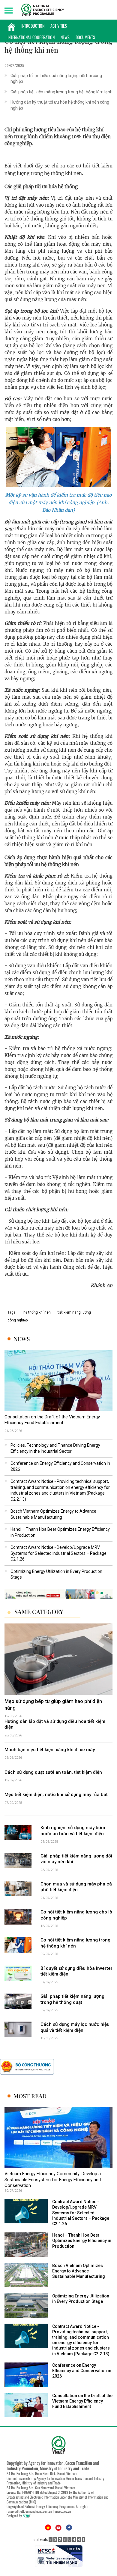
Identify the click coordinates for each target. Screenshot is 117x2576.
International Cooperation (31, 37)
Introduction (33, 26)
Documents (85, 37)
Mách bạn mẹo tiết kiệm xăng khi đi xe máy (50, 1750)
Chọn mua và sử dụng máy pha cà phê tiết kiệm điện (76, 1887)
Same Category (39, 1612)
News (65, 37)
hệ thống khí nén (37, 1312)
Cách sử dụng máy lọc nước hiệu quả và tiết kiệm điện (75, 2027)
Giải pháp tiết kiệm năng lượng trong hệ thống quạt (72, 1999)
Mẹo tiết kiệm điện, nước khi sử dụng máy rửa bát (56, 1795)
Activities (59, 26)
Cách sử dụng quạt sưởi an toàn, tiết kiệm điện (53, 1772)
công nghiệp (18, 1320)
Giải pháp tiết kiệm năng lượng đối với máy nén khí (76, 1859)
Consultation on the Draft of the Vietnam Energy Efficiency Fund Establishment (52, 1420)
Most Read (30, 2096)
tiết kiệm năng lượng (74, 1312)
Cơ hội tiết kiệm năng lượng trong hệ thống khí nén (75, 1943)
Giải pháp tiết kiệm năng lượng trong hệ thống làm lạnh (61, 92)
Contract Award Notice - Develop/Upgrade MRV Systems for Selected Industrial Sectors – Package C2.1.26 (58, 1553)
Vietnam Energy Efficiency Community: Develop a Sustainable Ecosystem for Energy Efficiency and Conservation (53, 2180)
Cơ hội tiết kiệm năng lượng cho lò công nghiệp (76, 1915)
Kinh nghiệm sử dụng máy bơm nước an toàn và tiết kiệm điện (73, 1831)
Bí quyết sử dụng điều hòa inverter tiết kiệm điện (76, 1971)
